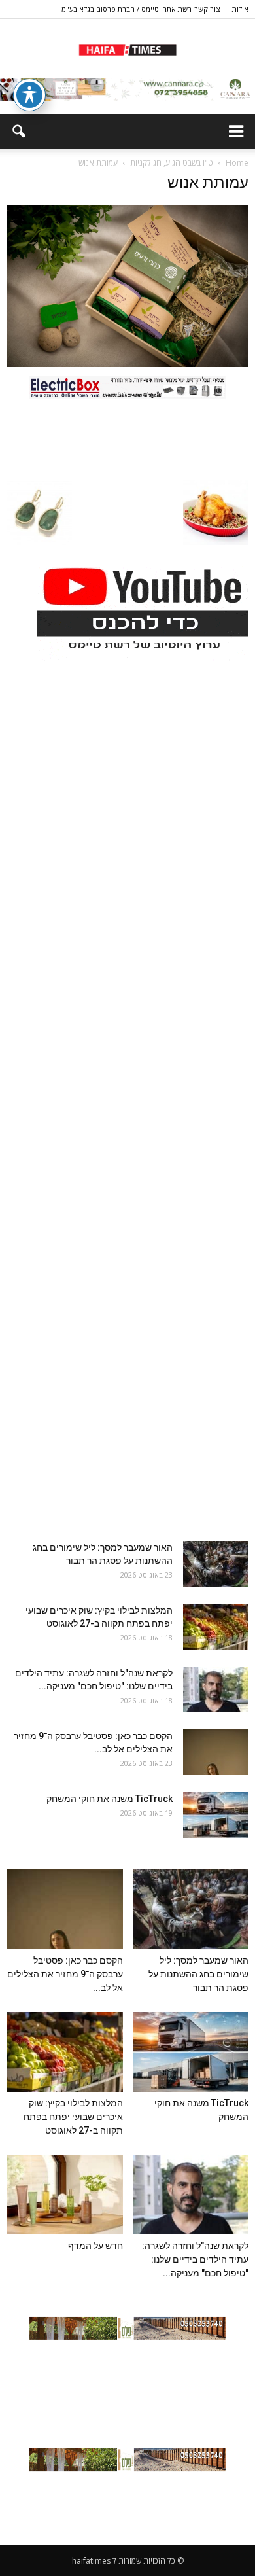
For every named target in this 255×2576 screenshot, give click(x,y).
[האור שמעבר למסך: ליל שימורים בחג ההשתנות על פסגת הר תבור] (216, 1564)
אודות (240, 9)
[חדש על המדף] (65, 2195)
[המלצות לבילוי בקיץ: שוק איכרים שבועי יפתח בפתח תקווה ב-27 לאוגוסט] (216, 1627)
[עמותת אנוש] (127, 364)
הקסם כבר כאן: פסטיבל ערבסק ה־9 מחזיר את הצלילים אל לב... (65, 1974)
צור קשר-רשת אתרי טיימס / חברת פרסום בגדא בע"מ (141, 9)
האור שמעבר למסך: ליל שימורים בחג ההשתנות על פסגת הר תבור (198, 1974)
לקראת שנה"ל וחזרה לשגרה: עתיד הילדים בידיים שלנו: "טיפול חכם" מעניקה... (195, 2259)
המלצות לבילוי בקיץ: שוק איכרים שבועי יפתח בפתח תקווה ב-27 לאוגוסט (73, 2117)
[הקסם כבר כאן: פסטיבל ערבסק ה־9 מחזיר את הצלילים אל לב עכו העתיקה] (216, 1752)
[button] (18, 132)
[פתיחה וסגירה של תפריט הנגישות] (29, 95)
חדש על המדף (95, 2246)
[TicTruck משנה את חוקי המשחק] (216, 1815)
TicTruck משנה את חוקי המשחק (110, 1799)
